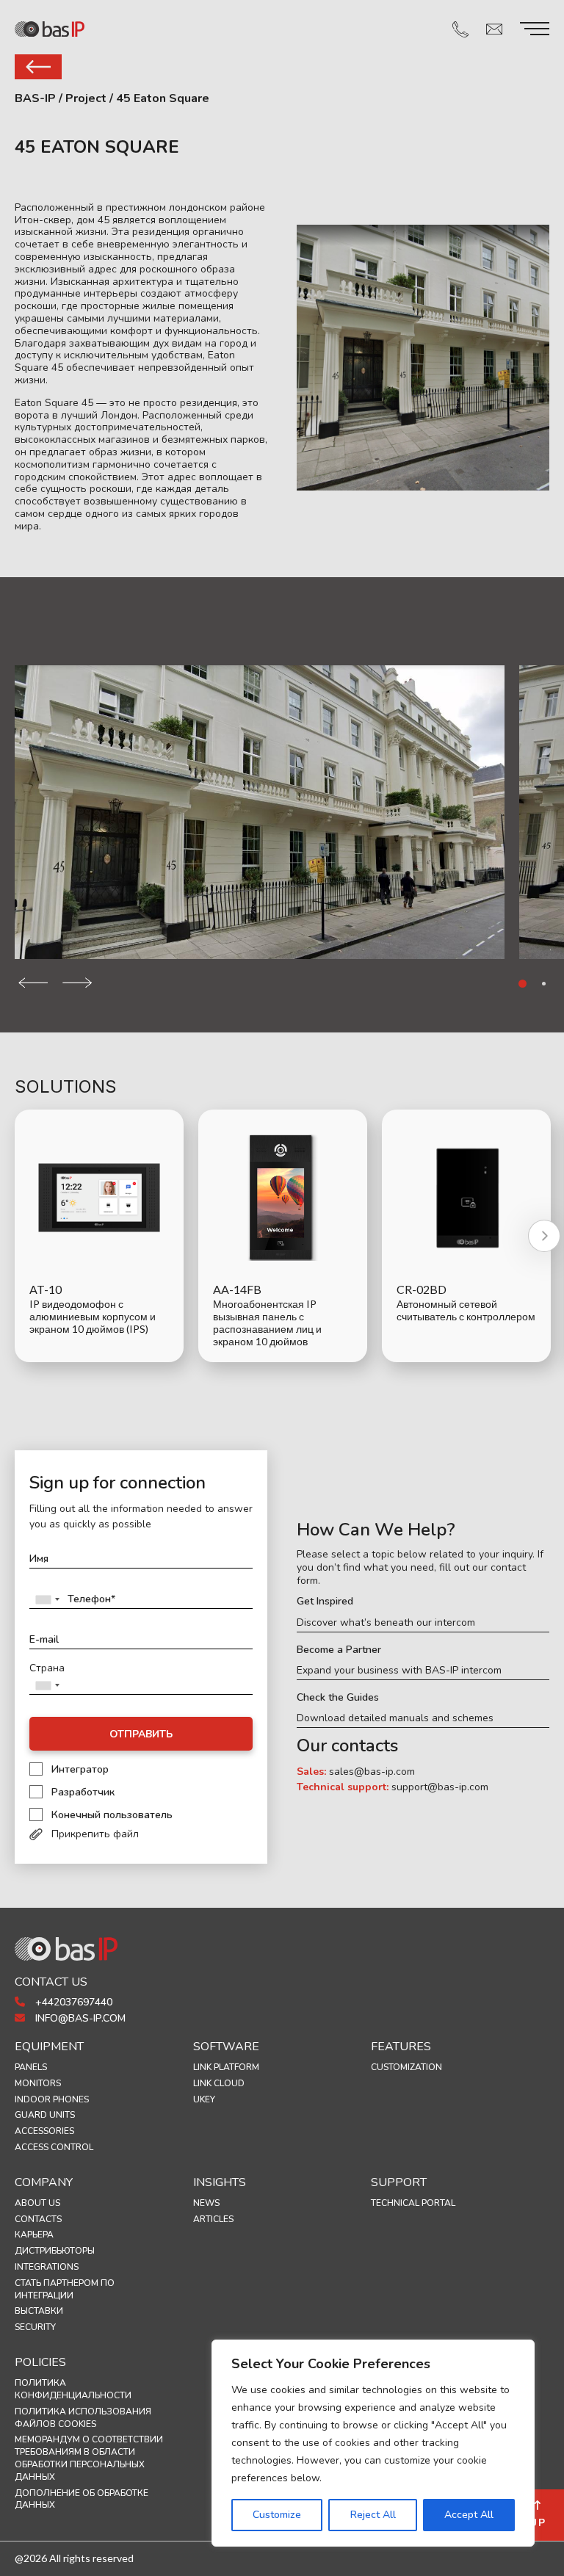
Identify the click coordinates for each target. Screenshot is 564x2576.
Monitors (38, 2083)
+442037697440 (72, 2002)
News (206, 2203)
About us (37, 2203)
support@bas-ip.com (440, 1787)
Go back (38, 67)
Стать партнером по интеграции (65, 2289)
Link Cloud (219, 2083)
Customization (406, 2067)
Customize (277, 2515)
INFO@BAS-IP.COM (79, 2018)
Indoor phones (52, 2099)
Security (35, 2327)
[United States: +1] (47, 1599)
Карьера (34, 2235)
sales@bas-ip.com (372, 1772)
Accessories (44, 2131)
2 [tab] (544, 984)
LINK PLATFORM (226, 2067)
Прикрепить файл (95, 1834)
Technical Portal (413, 2203)
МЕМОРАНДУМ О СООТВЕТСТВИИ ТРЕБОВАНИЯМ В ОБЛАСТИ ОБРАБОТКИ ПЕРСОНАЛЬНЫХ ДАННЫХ (89, 2458)
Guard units (45, 2115)
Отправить (141, 1734)
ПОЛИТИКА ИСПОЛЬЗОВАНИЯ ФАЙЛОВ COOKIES (83, 2418)
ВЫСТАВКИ (39, 2311)
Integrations (47, 2267)
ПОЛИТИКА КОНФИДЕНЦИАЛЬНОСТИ (73, 2389)
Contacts (38, 2219)
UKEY (204, 2099)
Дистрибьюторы (55, 2251)
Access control (54, 2147)
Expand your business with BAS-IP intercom (399, 1671)
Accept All (469, 2515)
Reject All (373, 2515)
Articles (213, 2219)
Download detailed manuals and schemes (395, 1718)
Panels (31, 2067)
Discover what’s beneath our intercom (386, 1623)
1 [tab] (523, 984)
